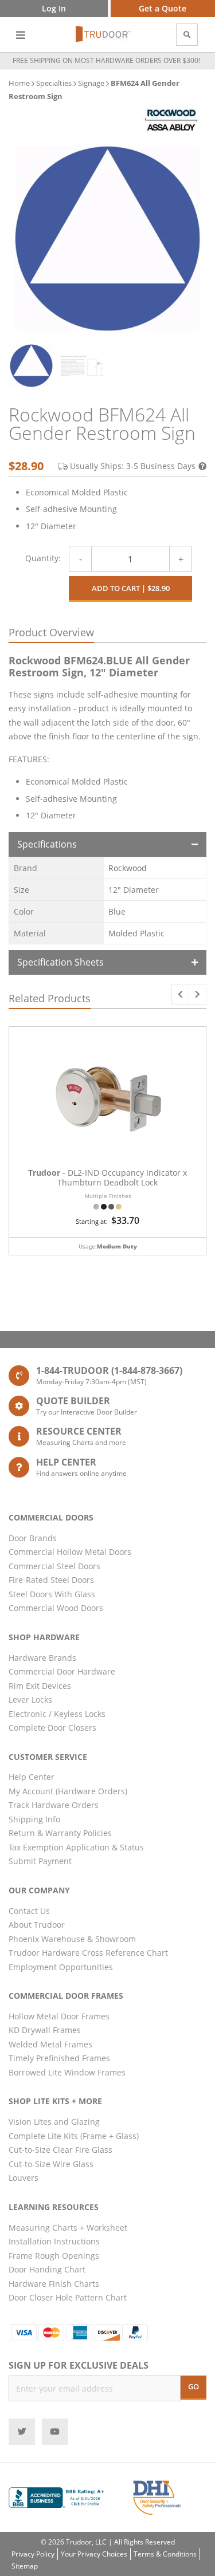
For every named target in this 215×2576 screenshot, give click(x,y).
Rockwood (128, 868)
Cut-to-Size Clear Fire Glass (60, 2150)
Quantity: (43, 558)
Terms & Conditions (165, 2554)
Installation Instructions (54, 2241)
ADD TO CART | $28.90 (131, 588)
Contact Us (29, 1911)
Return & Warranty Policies (60, 1833)
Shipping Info (34, 1819)
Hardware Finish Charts (54, 2284)
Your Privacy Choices (94, 2554)
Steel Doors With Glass (52, 1594)
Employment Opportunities (61, 1967)
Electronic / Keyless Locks (57, 1714)
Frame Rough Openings (54, 2256)
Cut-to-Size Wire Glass (51, 2164)
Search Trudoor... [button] (187, 35)
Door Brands (33, 1538)
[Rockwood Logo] (171, 120)
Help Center (32, 1777)
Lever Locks (30, 1699)
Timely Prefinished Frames (59, 2058)
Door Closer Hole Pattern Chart (68, 2297)
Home (19, 83)
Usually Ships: (133, 466)
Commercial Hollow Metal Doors (70, 1552)
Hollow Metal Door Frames (59, 2016)
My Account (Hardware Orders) (68, 1791)
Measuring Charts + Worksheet (68, 2228)
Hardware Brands (42, 1658)
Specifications (47, 844)
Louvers (24, 2178)
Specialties (54, 83)
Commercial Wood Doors (56, 1608)
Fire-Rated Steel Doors (51, 1580)
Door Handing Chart (47, 2269)
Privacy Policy (33, 2554)
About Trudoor (37, 1925)
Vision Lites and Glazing (54, 2122)
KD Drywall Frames (45, 2030)
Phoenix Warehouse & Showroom (72, 1939)
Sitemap (25, 2566)
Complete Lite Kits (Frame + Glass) (74, 2136)
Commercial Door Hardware (62, 1671)
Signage (91, 83)
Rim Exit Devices (40, 1686)
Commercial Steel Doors (54, 1566)
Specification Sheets (60, 962)
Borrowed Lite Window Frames (67, 2072)
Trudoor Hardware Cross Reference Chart (88, 1953)
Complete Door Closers (52, 1728)
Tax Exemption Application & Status (76, 1847)
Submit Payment (40, 1861)
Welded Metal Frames (50, 2044)
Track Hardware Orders (54, 1805)
